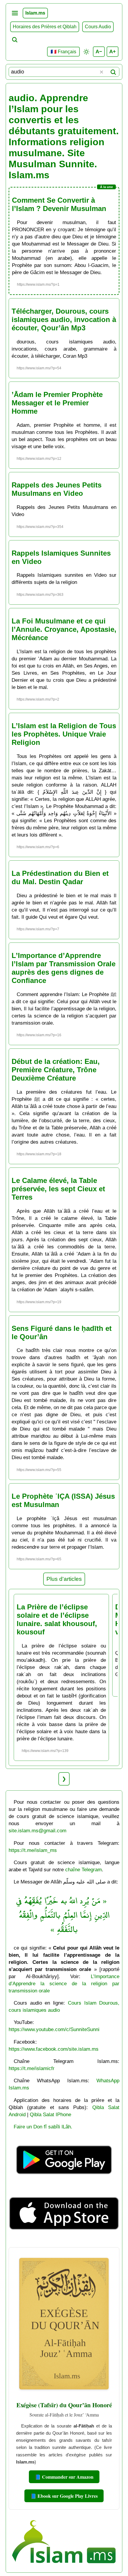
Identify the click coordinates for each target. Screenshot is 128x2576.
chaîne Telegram (83, 1870)
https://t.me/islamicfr (32, 2068)
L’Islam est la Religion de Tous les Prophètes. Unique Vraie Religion (64, 734)
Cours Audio (98, 27)
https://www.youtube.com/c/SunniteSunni (54, 2029)
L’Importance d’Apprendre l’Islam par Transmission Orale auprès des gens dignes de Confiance (64, 968)
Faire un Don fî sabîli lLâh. (43, 2127)
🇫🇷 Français (63, 52)
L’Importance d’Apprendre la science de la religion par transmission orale (64, 1983)
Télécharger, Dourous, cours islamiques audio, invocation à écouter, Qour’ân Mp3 (64, 319)
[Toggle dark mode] (86, 52)
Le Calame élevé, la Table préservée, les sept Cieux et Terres (58, 1189)
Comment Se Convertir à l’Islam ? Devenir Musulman (59, 204)
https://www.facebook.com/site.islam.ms (54, 2049)
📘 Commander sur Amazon (64, 2477)
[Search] (113, 72)
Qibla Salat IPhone (50, 2114)
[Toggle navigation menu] (15, 13)
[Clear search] (102, 72)
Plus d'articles (64, 1579)
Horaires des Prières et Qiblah (45, 27)
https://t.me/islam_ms (33, 1850)
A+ (113, 51)
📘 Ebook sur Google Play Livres (64, 2496)
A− (99, 51)
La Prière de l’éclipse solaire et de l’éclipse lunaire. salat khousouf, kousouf (57, 1619)
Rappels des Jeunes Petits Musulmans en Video (57, 489)
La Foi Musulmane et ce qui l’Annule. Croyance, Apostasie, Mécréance (64, 629)
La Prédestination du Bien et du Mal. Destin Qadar (60, 877)
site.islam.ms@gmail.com (38, 1831)
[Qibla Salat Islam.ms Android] (64, 2183)
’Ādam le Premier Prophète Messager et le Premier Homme (57, 403)
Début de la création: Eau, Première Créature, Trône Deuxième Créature (56, 1070)
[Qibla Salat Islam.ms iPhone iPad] (64, 2240)
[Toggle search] (15, 40)
